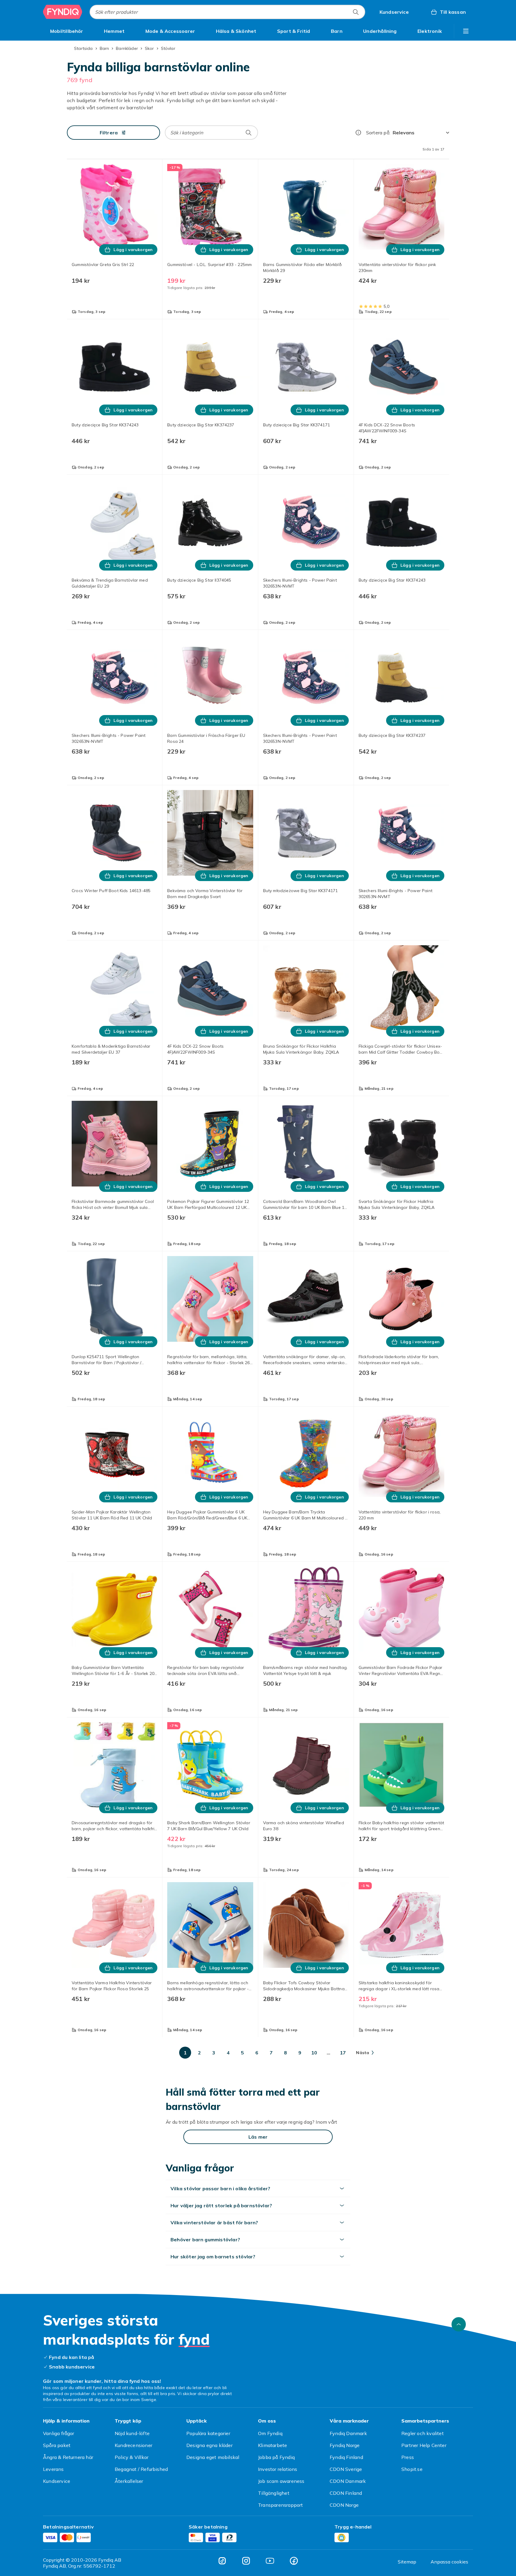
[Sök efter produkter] (356, 12)
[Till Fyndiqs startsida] (63, 12)
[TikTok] (222, 2561)
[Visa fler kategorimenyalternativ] (466, 31)
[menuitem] (67, 31)
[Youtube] (270, 2561)
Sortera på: (378, 133)
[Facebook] (294, 2561)
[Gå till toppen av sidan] (459, 2324)
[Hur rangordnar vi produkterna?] (358, 133)
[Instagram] (246, 2561)
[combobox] (227, 12)
